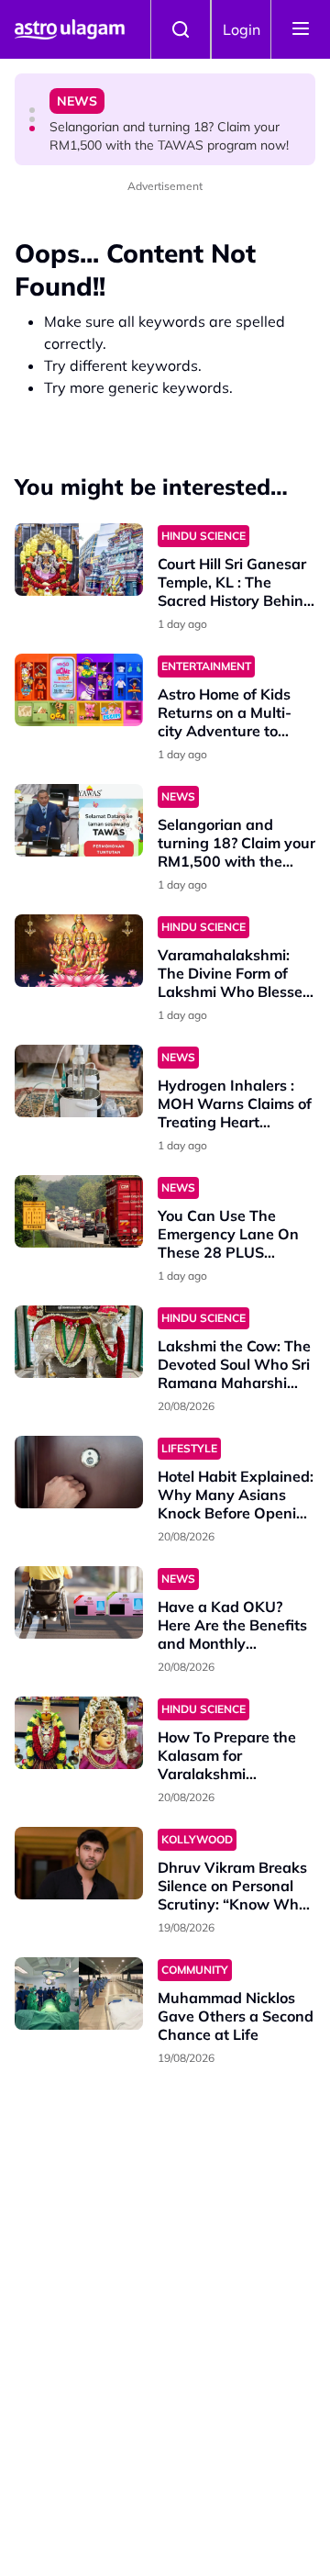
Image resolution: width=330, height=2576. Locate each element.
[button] (32, 110)
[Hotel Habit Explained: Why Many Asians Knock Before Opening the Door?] (79, 1472)
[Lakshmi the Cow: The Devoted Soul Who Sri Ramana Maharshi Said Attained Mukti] (79, 1342)
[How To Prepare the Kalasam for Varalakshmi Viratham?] (79, 1733)
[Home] (70, 29)
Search (181, 29)
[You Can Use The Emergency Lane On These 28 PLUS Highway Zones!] (79, 1211)
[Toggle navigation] (301, 29)
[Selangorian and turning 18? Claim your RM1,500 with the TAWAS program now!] (79, 820)
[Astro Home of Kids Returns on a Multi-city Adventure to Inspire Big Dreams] (79, 690)
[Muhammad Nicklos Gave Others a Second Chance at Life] (79, 1994)
